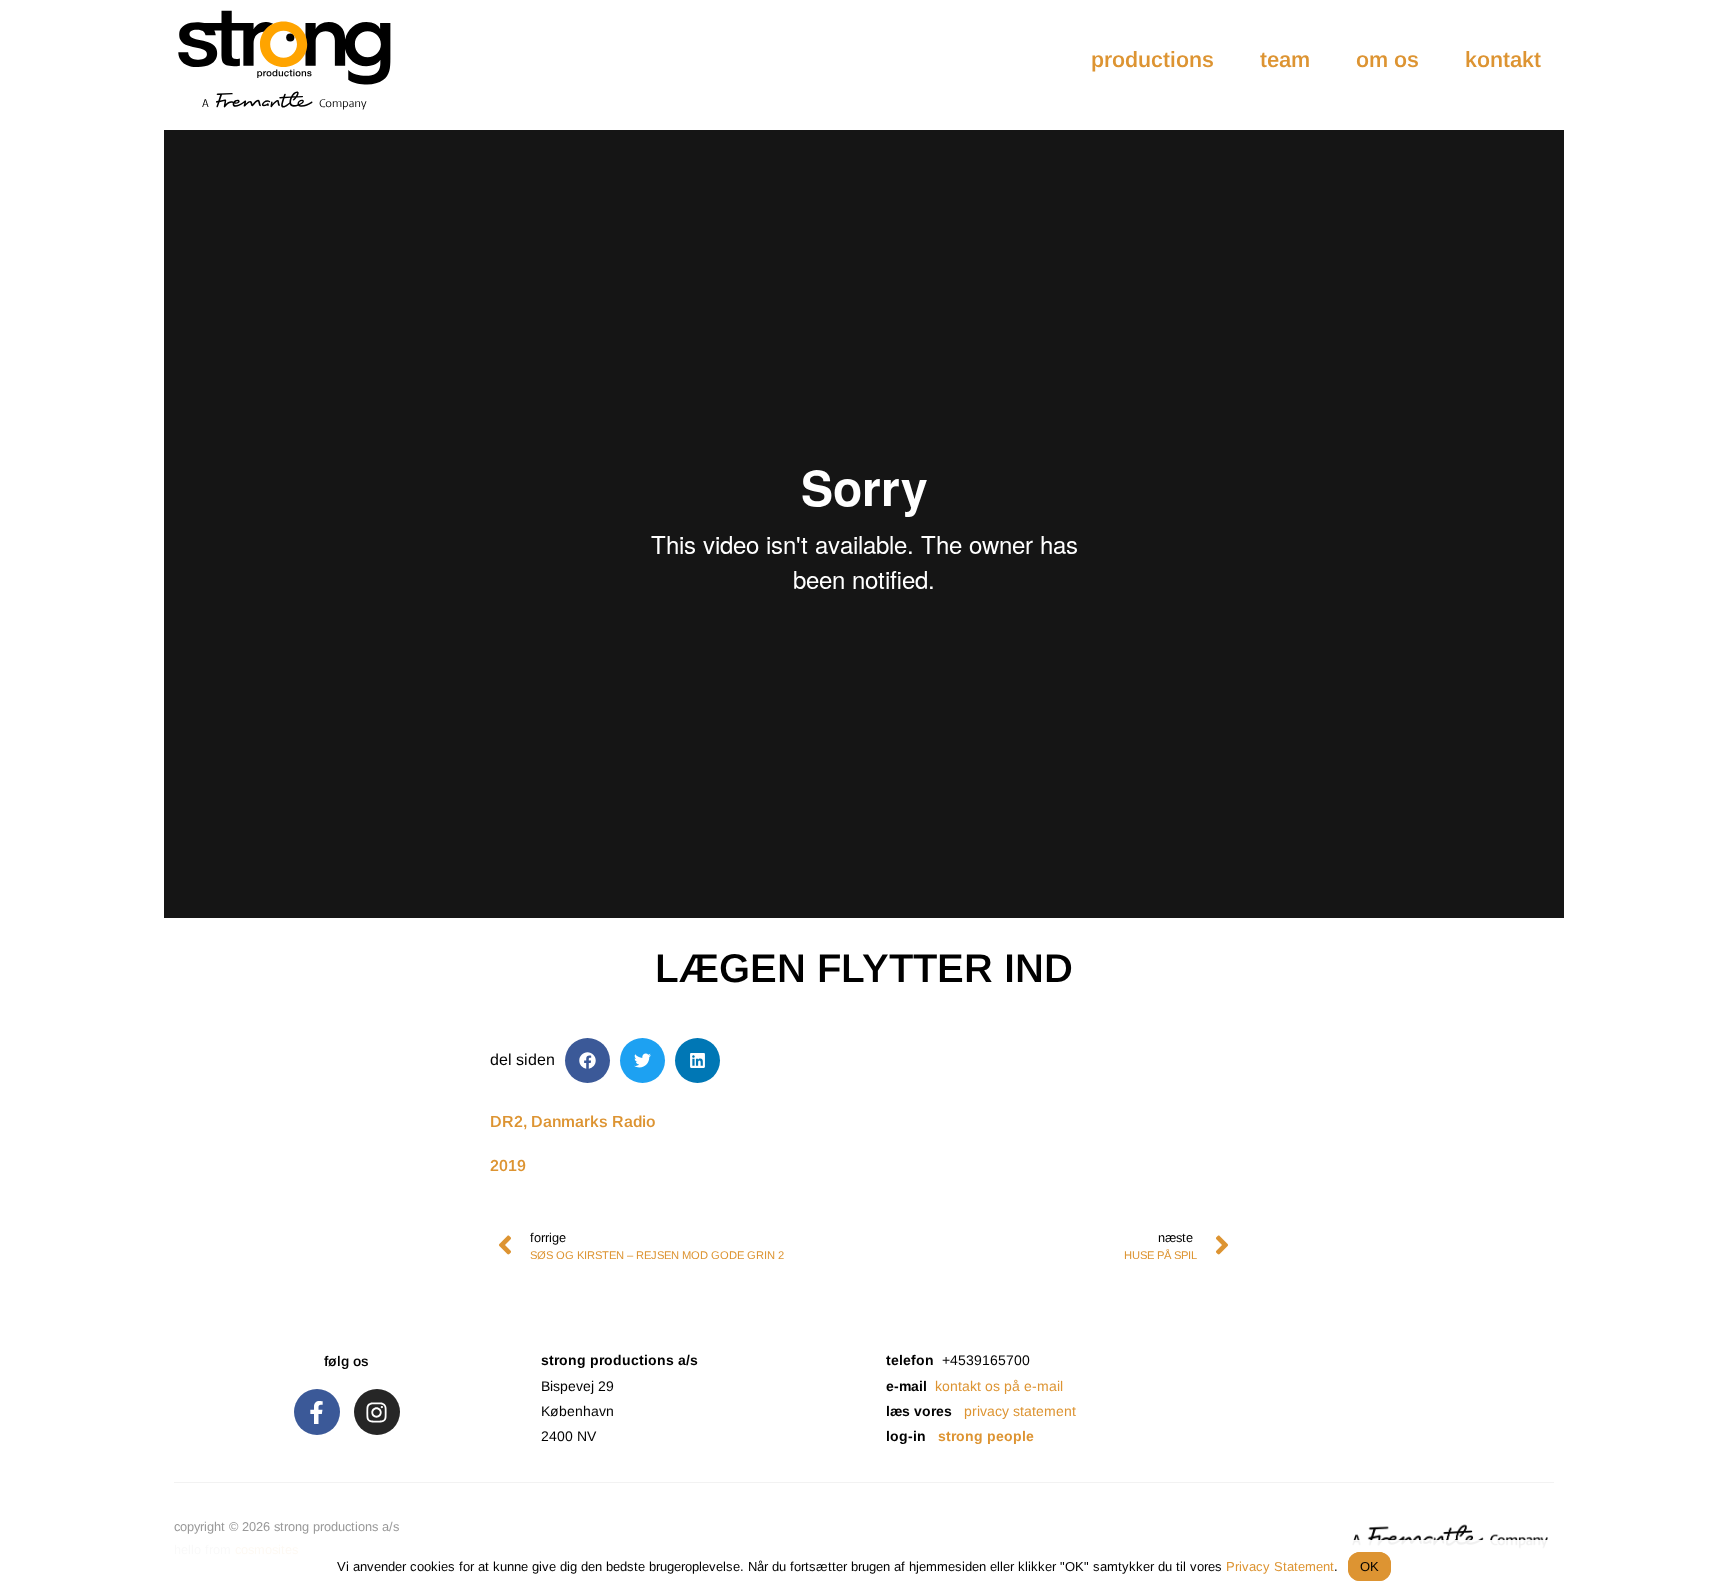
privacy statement (1020, 1411)
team (1285, 59)
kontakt (1503, 59)
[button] (587, 1060)
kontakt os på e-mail (999, 1386)
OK (1369, 1566)
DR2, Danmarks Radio (572, 1121)
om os (1387, 59)
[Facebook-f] (317, 1412)
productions (1152, 59)
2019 (508, 1165)
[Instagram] (377, 1412)
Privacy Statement (1280, 1566)
